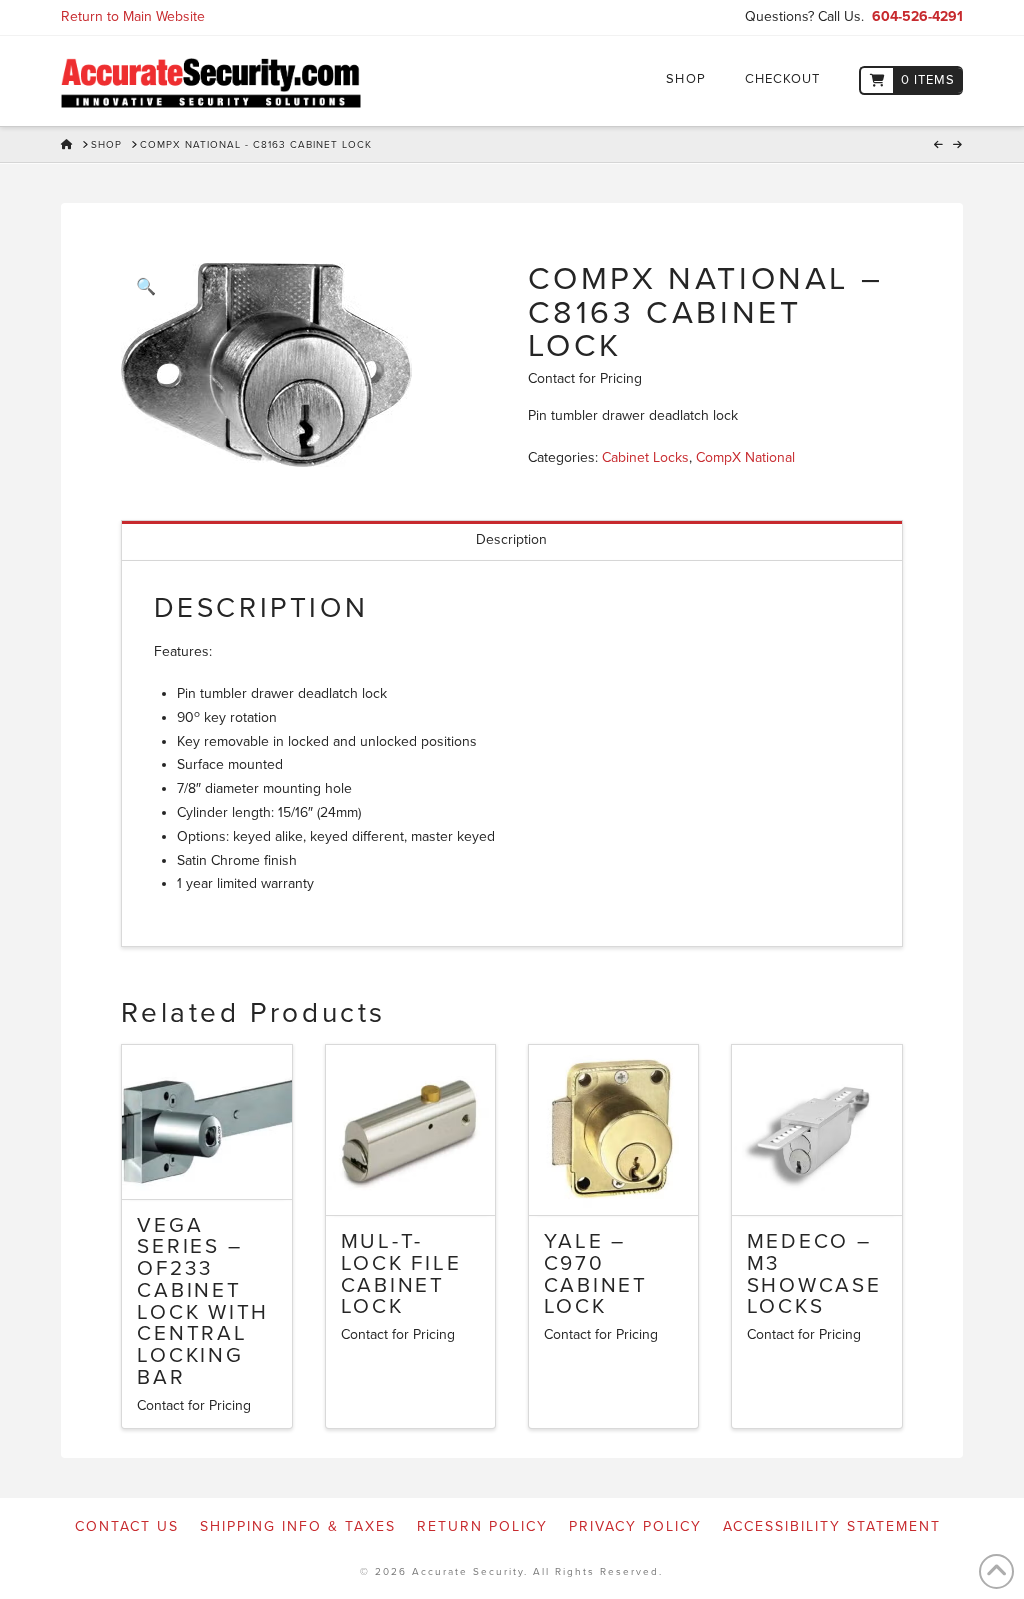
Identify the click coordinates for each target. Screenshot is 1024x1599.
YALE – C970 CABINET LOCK (596, 1274)
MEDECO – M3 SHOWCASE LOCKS (814, 1274)
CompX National (745, 457)
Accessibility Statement (832, 1526)
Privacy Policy (635, 1526)
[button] (145, 287)
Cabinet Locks (645, 457)
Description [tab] (511, 539)
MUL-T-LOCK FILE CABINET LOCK (401, 1274)
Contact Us (127, 1526)
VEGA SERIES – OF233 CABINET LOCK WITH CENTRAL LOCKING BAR (203, 1301)
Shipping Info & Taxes (298, 1526)
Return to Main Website (133, 16)
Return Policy (482, 1526)
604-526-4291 (917, 16)
